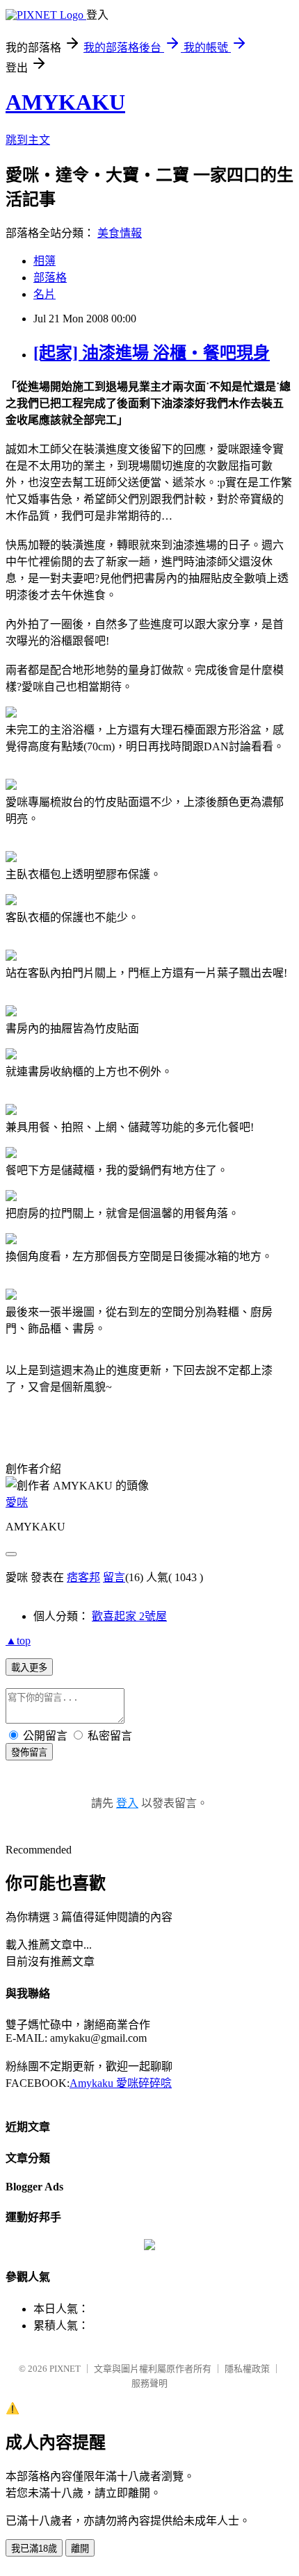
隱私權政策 (247, 2369)
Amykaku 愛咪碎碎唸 (121, 2083)
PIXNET (65, 2369)
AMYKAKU (65, 102)
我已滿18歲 (34, 2549)
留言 (114, 1577)
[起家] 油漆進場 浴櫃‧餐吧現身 (152, 353)
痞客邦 (83, 1577)
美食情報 (120, 233)
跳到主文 (28, 140)
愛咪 (17, 1502)
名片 (45, 294)
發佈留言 (29, 1752)
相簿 (45, 261)
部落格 (50, 278)
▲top (18, 1641)
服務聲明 (149, 2383)
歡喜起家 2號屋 (129, 1616)
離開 (80, 2549)
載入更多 (29, 1668)
